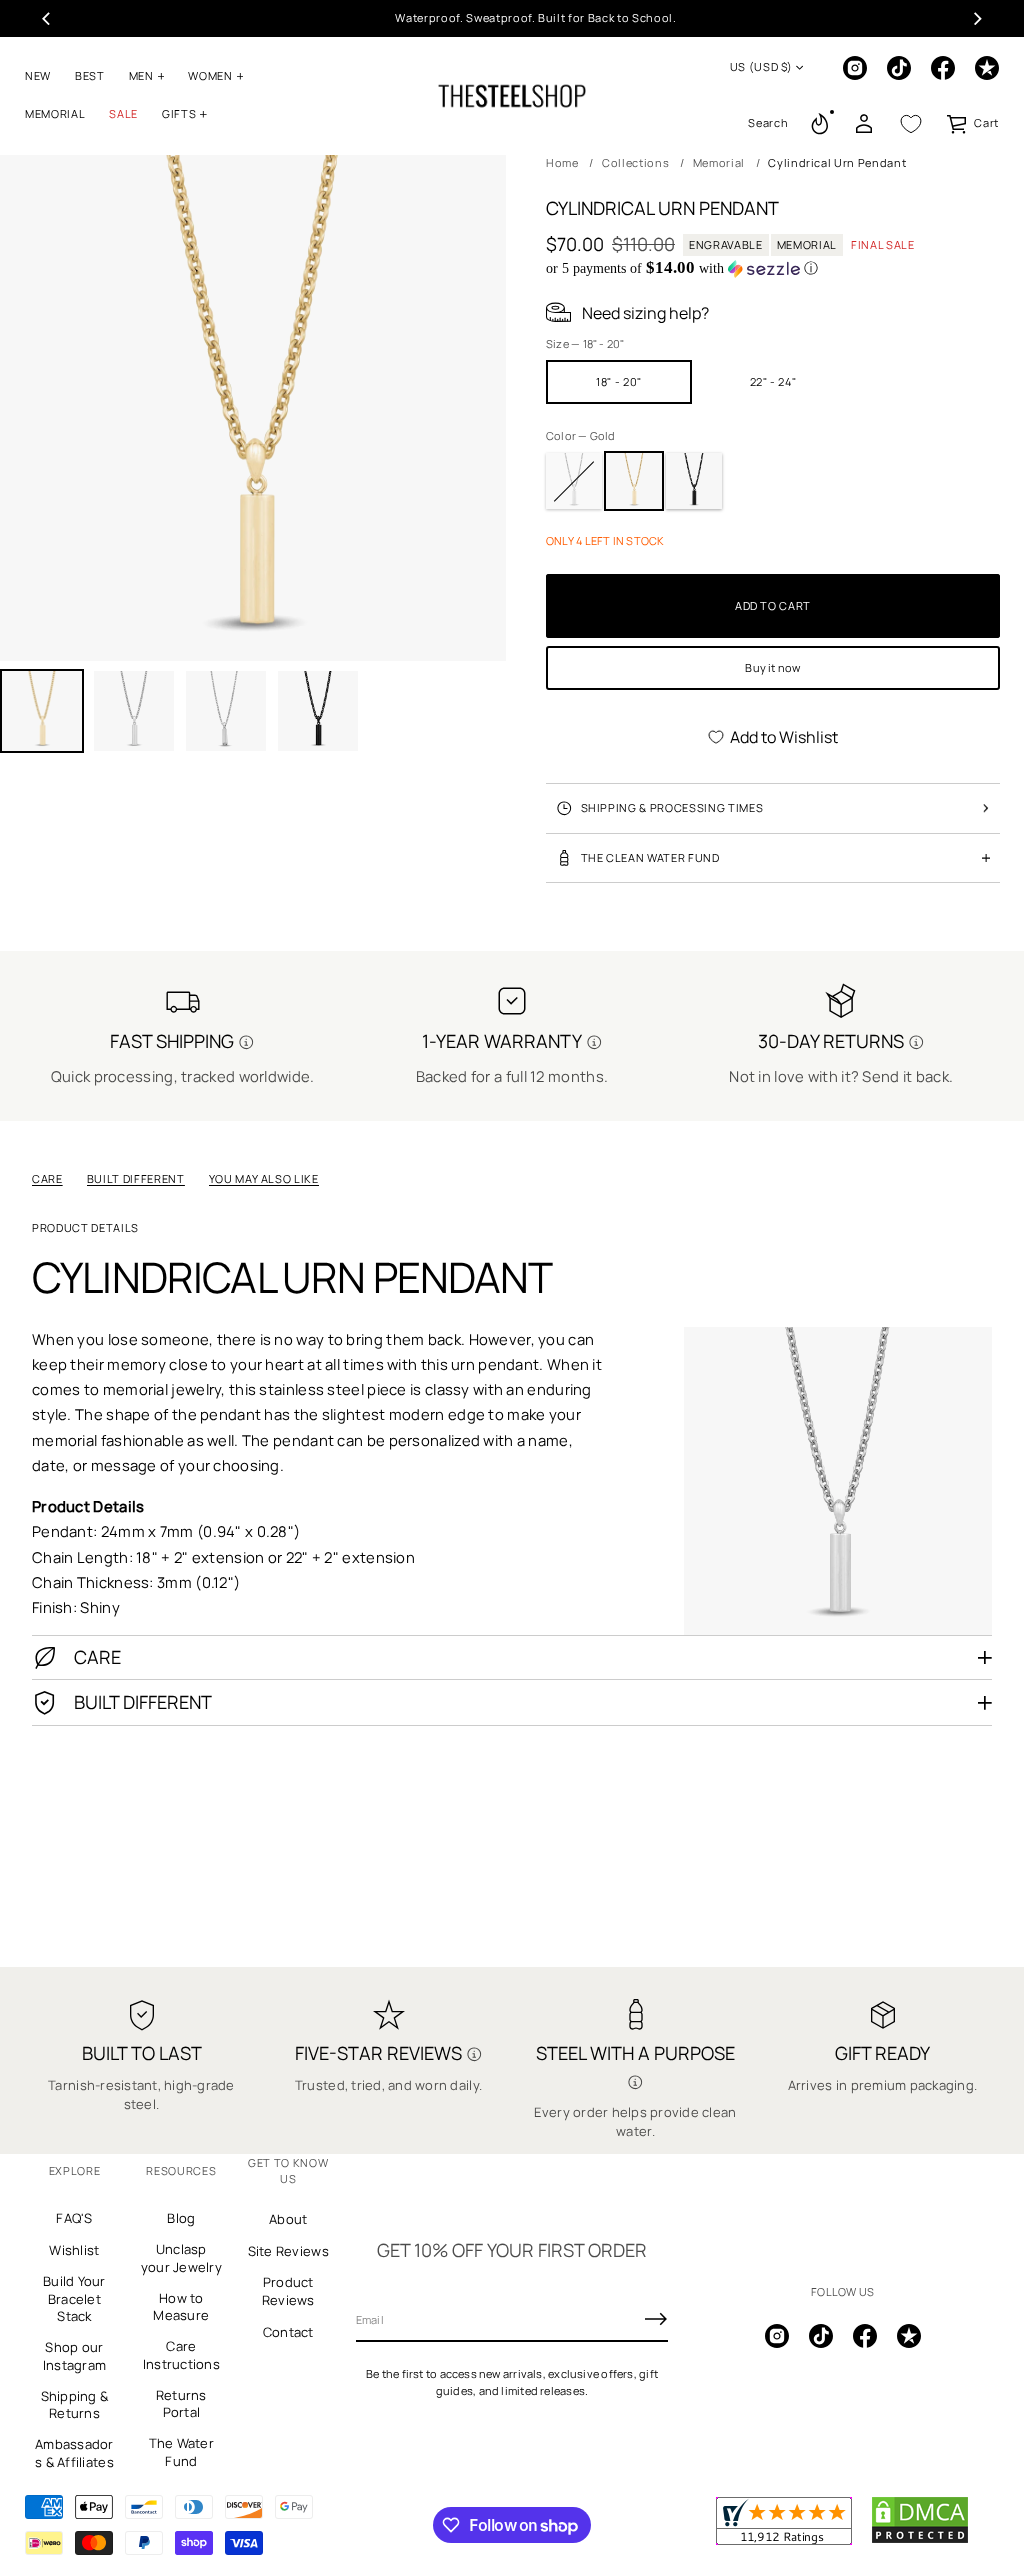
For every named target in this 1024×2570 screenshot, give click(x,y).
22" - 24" (773, 381)
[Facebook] (943, 68)
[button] (768, 124)
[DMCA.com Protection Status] (920, 2540)
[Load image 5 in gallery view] (318, 711)
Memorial (719, 162)
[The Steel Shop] (512, 96)
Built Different (136, 1178)
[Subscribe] (656, 2319)
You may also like (264, 1178)
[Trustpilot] (987, 68)
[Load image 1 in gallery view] (42, 711)
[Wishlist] (911, 124)
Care (47, 1178)
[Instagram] (855, 68)
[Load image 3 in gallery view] (226, 711)
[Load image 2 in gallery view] (134, 711)
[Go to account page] (864, 124)
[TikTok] (899, 68)
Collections (635, 162)
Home (562, 162)
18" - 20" (619, 381)
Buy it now (772, 667)
